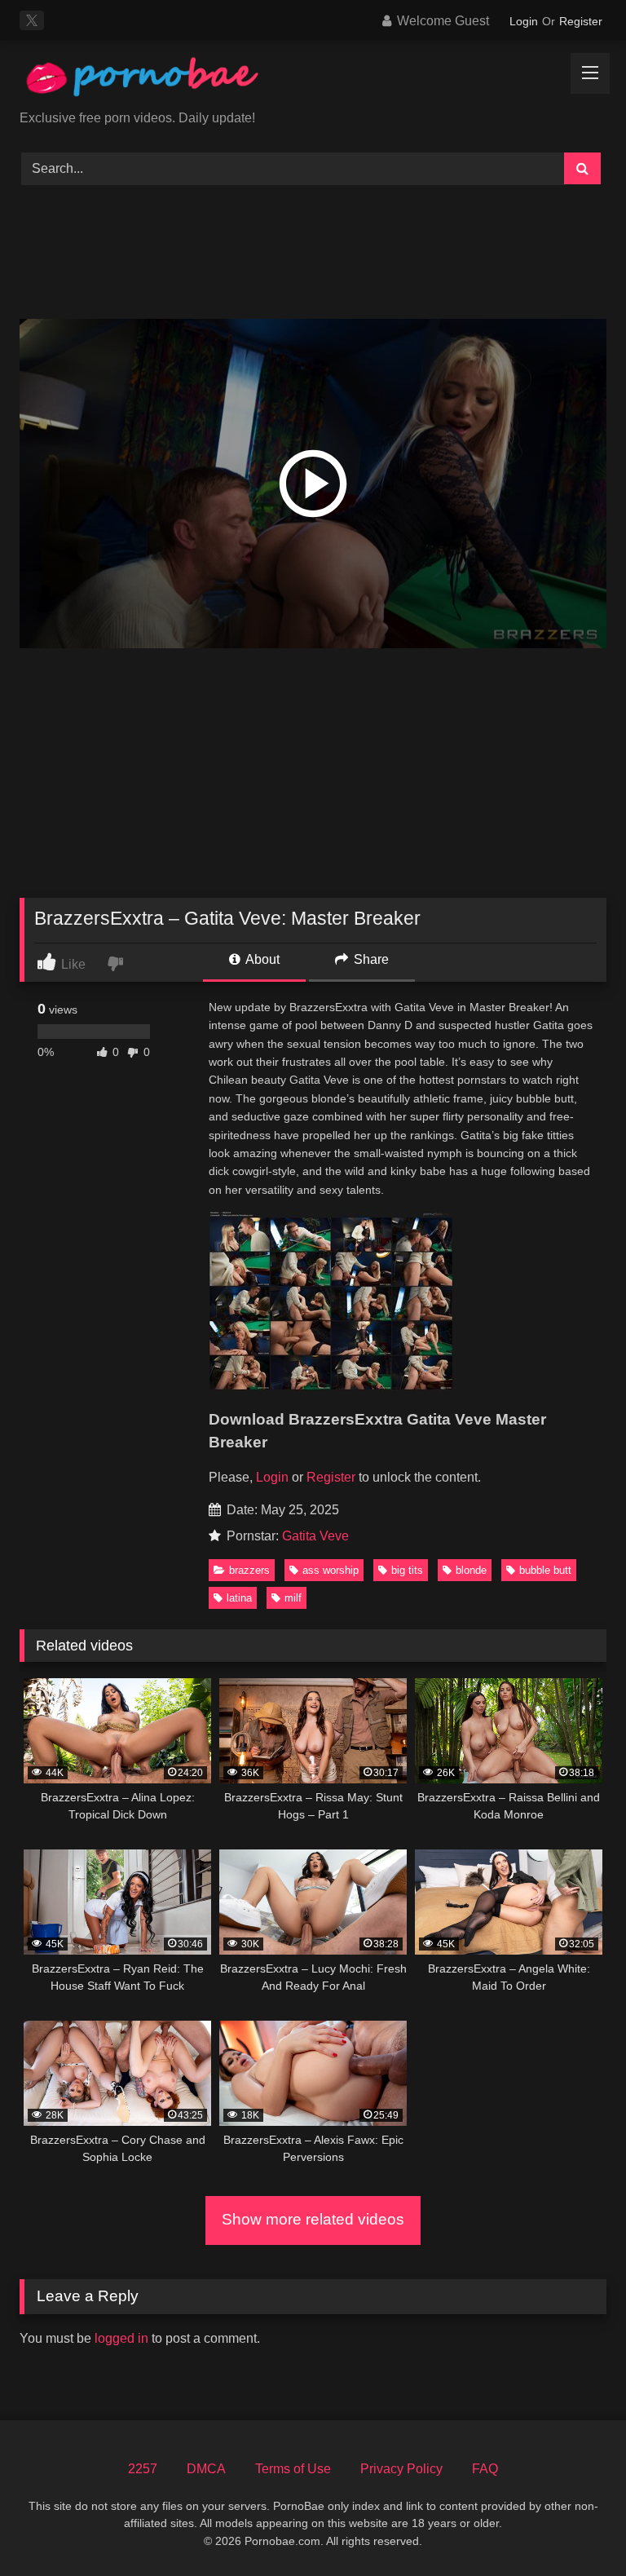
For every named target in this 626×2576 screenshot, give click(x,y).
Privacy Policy (401, 2469)
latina (239, 1598)
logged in (121, 2338)
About (261, 959)
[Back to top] (575, 2527)
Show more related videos (313, 2219)
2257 (143, 2469)
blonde (471, 1570)
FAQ (485, 2469)
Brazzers (249, 1570)
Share (370, 959)
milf (293, 1598)
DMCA (206, 2469)
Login (524, 21)
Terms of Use (293, 2469)
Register (581, 21)
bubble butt (545, 1570)
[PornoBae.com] (313, 81)
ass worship (331, 1570)
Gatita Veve (315, 1536)
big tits (407, 1570)
